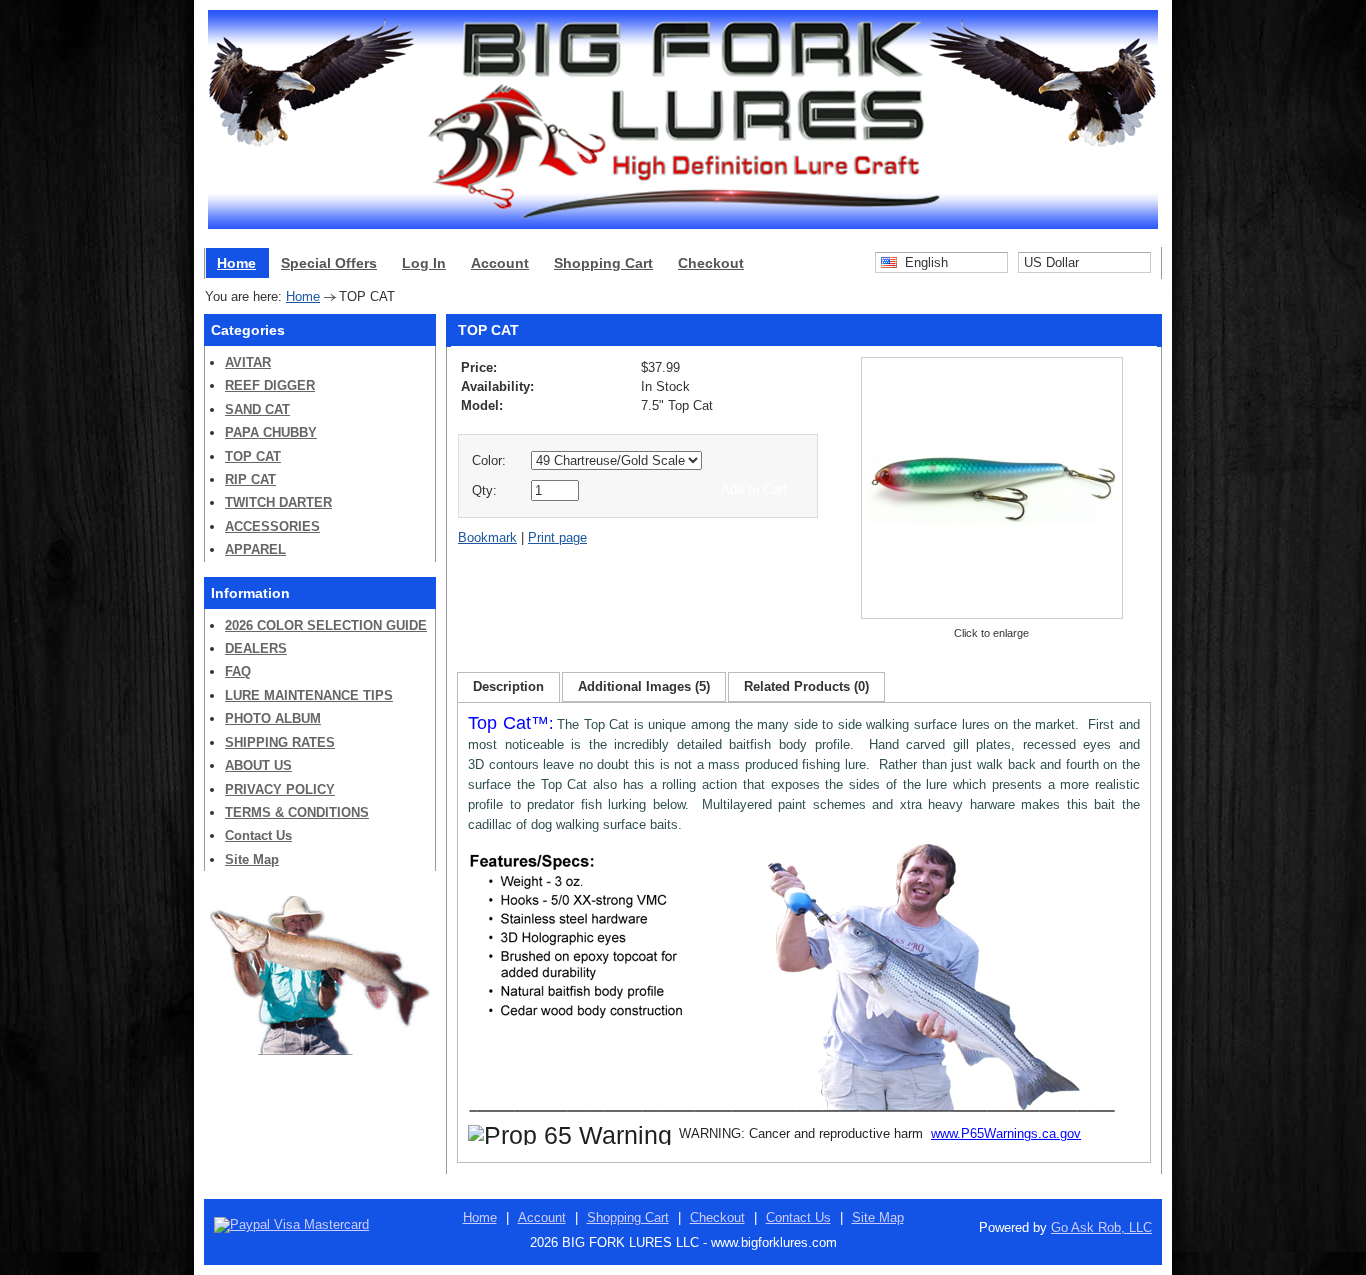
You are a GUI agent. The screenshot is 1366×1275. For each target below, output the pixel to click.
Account (500, 263)
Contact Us (258, 835)
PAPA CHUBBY (271, 432)
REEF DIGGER (270, 385)
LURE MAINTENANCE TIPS (309, 695)
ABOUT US (258, 765)
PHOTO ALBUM (273, 718)
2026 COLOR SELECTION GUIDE (326, 625)
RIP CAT (250, 479)
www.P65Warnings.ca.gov (1006, 1133)
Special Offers (329, 263)
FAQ (238, 671)
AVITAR (248, 362)
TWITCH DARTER (278, 502)
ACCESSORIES (272, 526)
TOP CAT (253, 456)
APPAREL (255, 549)
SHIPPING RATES (280, 742)
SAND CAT (257, 409)
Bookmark (487, 537)
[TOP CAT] (992, 617)
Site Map (252, 859)
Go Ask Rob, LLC (1101, 1227)
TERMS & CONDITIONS (297, 812)
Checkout (711, 263)
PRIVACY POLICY (280, 789)
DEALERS (256, 648)
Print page (557, 537)
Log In (424, 263)
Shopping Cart (603, 263)
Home (236, 263)
